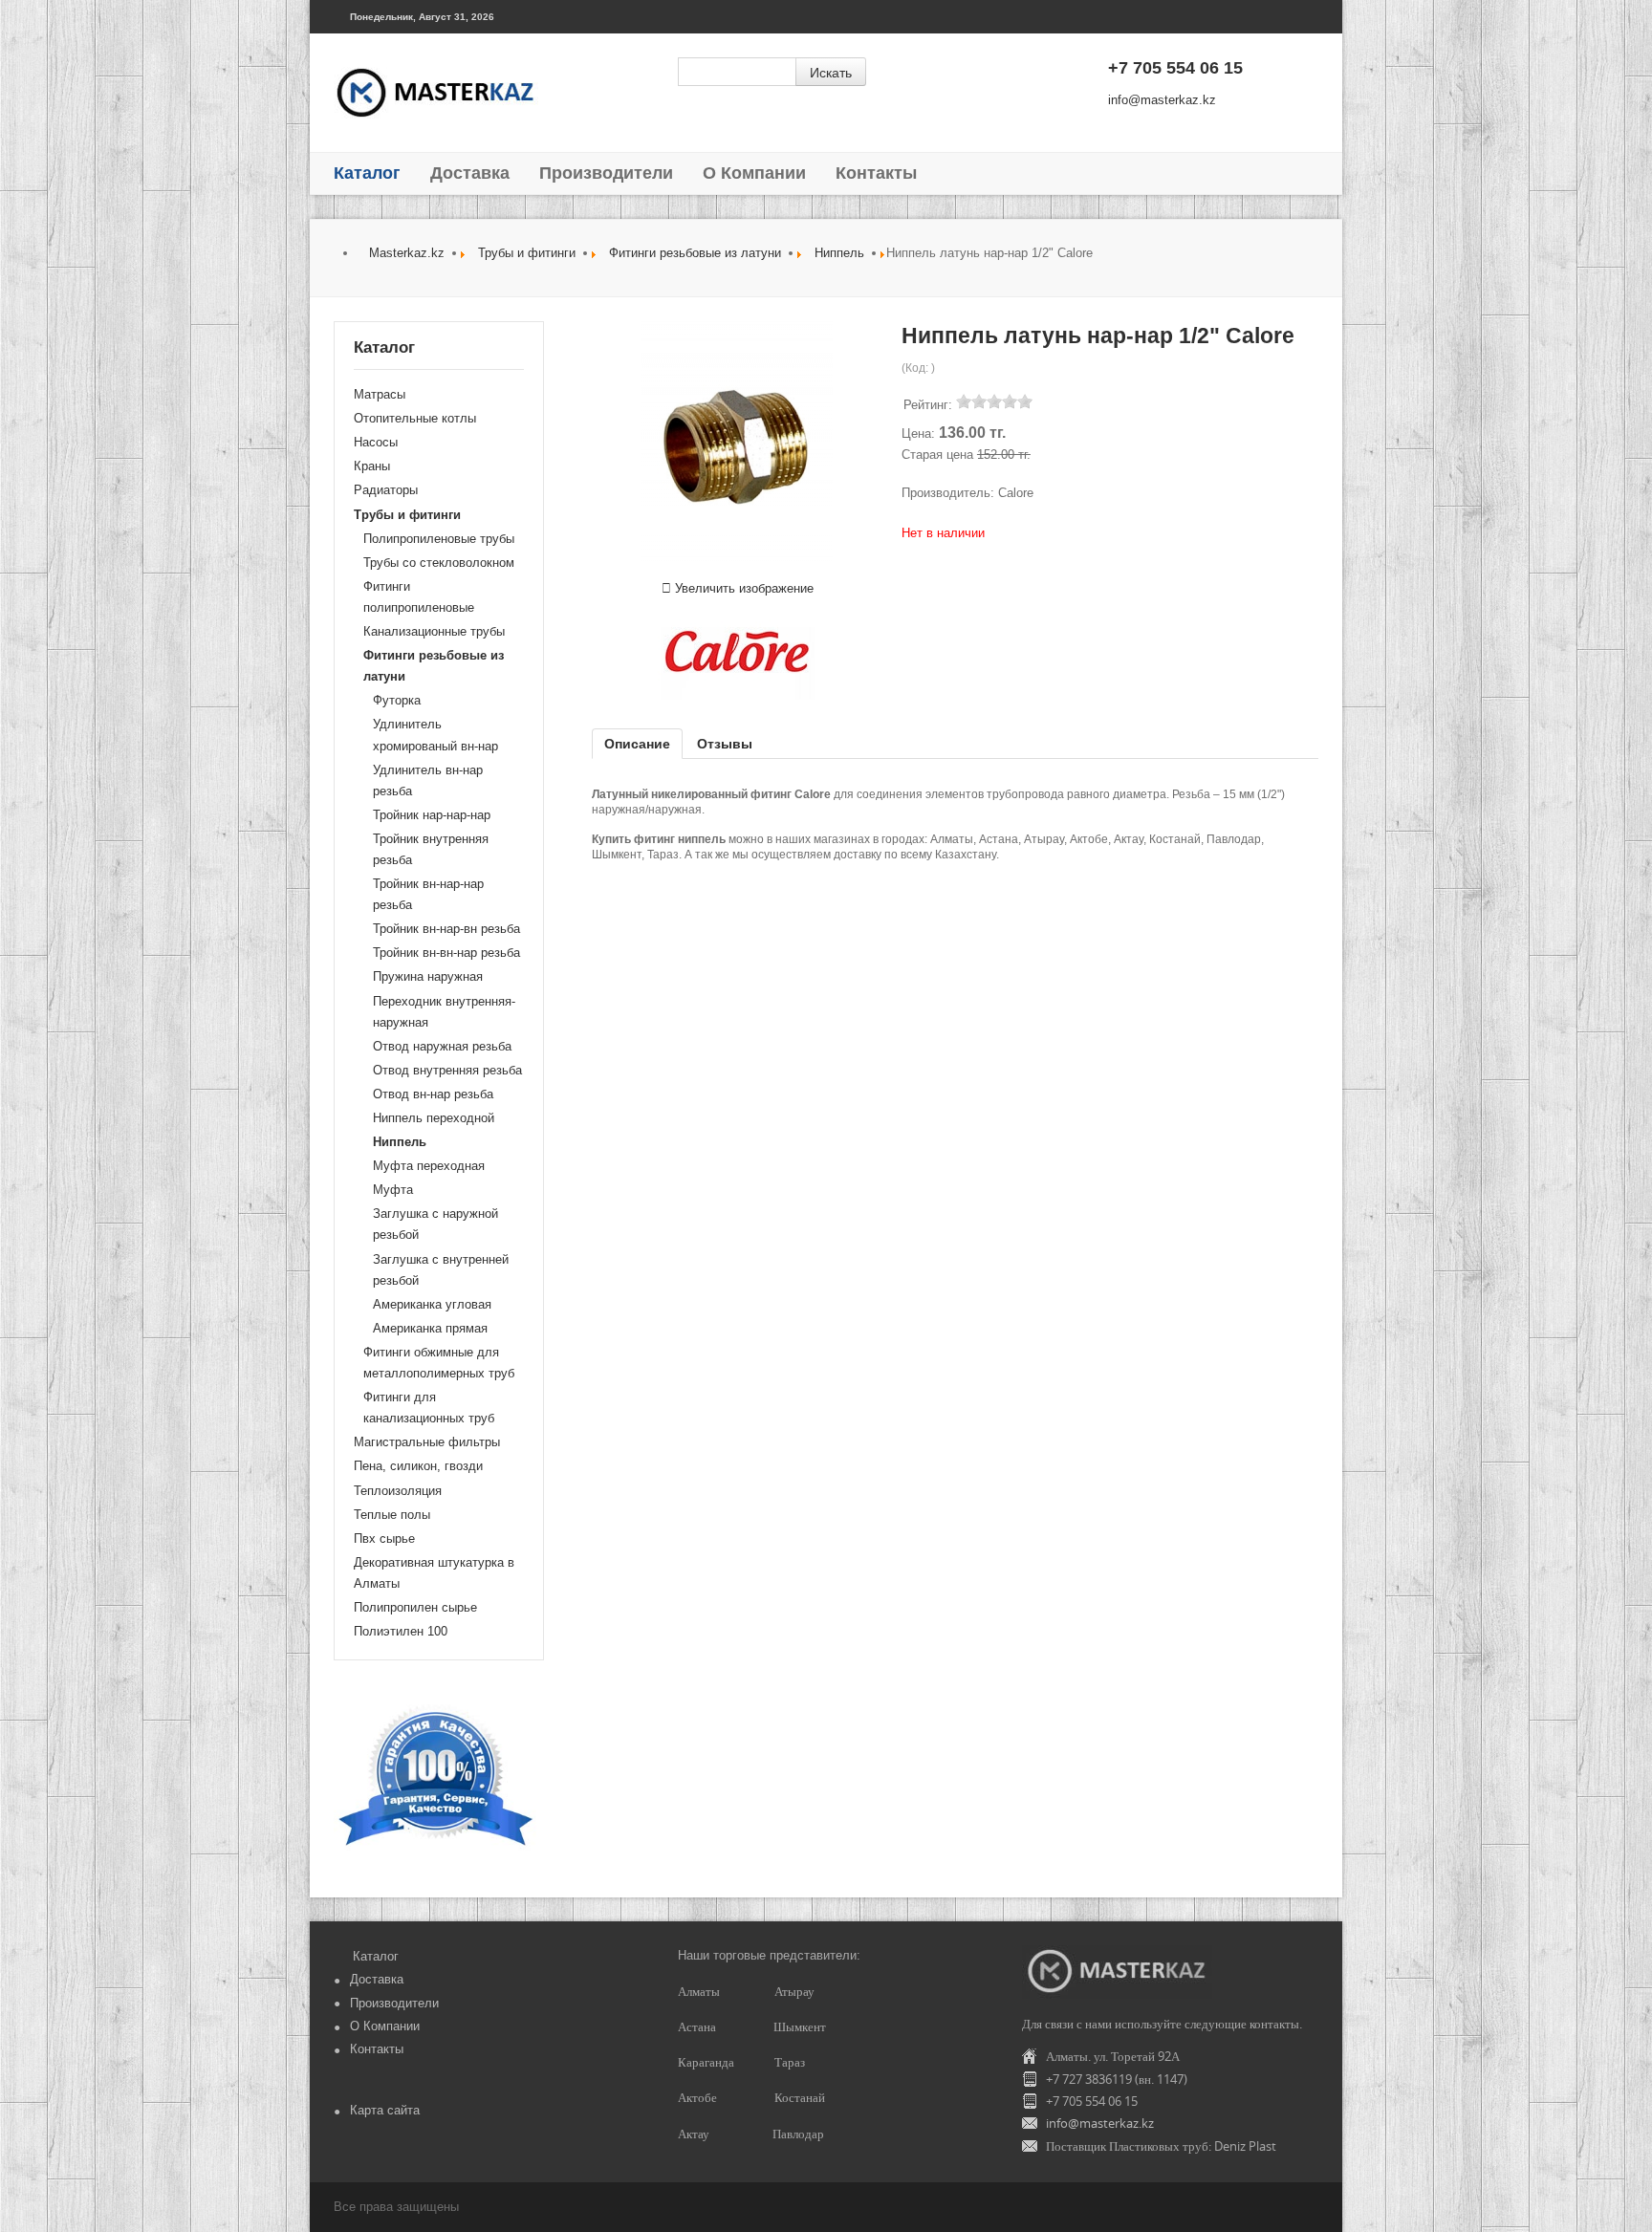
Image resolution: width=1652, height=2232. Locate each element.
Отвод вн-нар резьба (433, 1094)
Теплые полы (392, 1515)
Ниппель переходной (434, 1118)
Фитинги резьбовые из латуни (695, 253)
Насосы (376, 442)
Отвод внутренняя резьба (447, 1070)
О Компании (754, 173)
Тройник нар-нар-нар (432, 815)
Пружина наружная (428, 976)
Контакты (876, 173)
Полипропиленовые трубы (439, 539)
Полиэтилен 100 (401, 1631)
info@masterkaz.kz (1162, 100)
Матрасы (380, 394)
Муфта (393, 1190)
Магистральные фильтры (427, 1442)
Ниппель (839, 253)
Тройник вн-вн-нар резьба (446, 953)
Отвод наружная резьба (442, 1046)
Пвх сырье (384, 1539)
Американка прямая (430, 1328)
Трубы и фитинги (527, 253)
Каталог (367, 173)
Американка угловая (432, 1304)
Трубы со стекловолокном (439, 563)
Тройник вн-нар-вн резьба (446, 929)
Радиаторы (386, 490)
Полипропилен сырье (415, 1607)
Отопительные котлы (415, 418)
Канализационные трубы (434, 631)
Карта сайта (385, 2110)
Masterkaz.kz (407, 253)
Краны (372, 466)
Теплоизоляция (398, 1491)
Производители (606, 173)
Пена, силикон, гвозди (418, 1466)
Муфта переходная (429, 1166)
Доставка (470, 173)
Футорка (397, 700)
